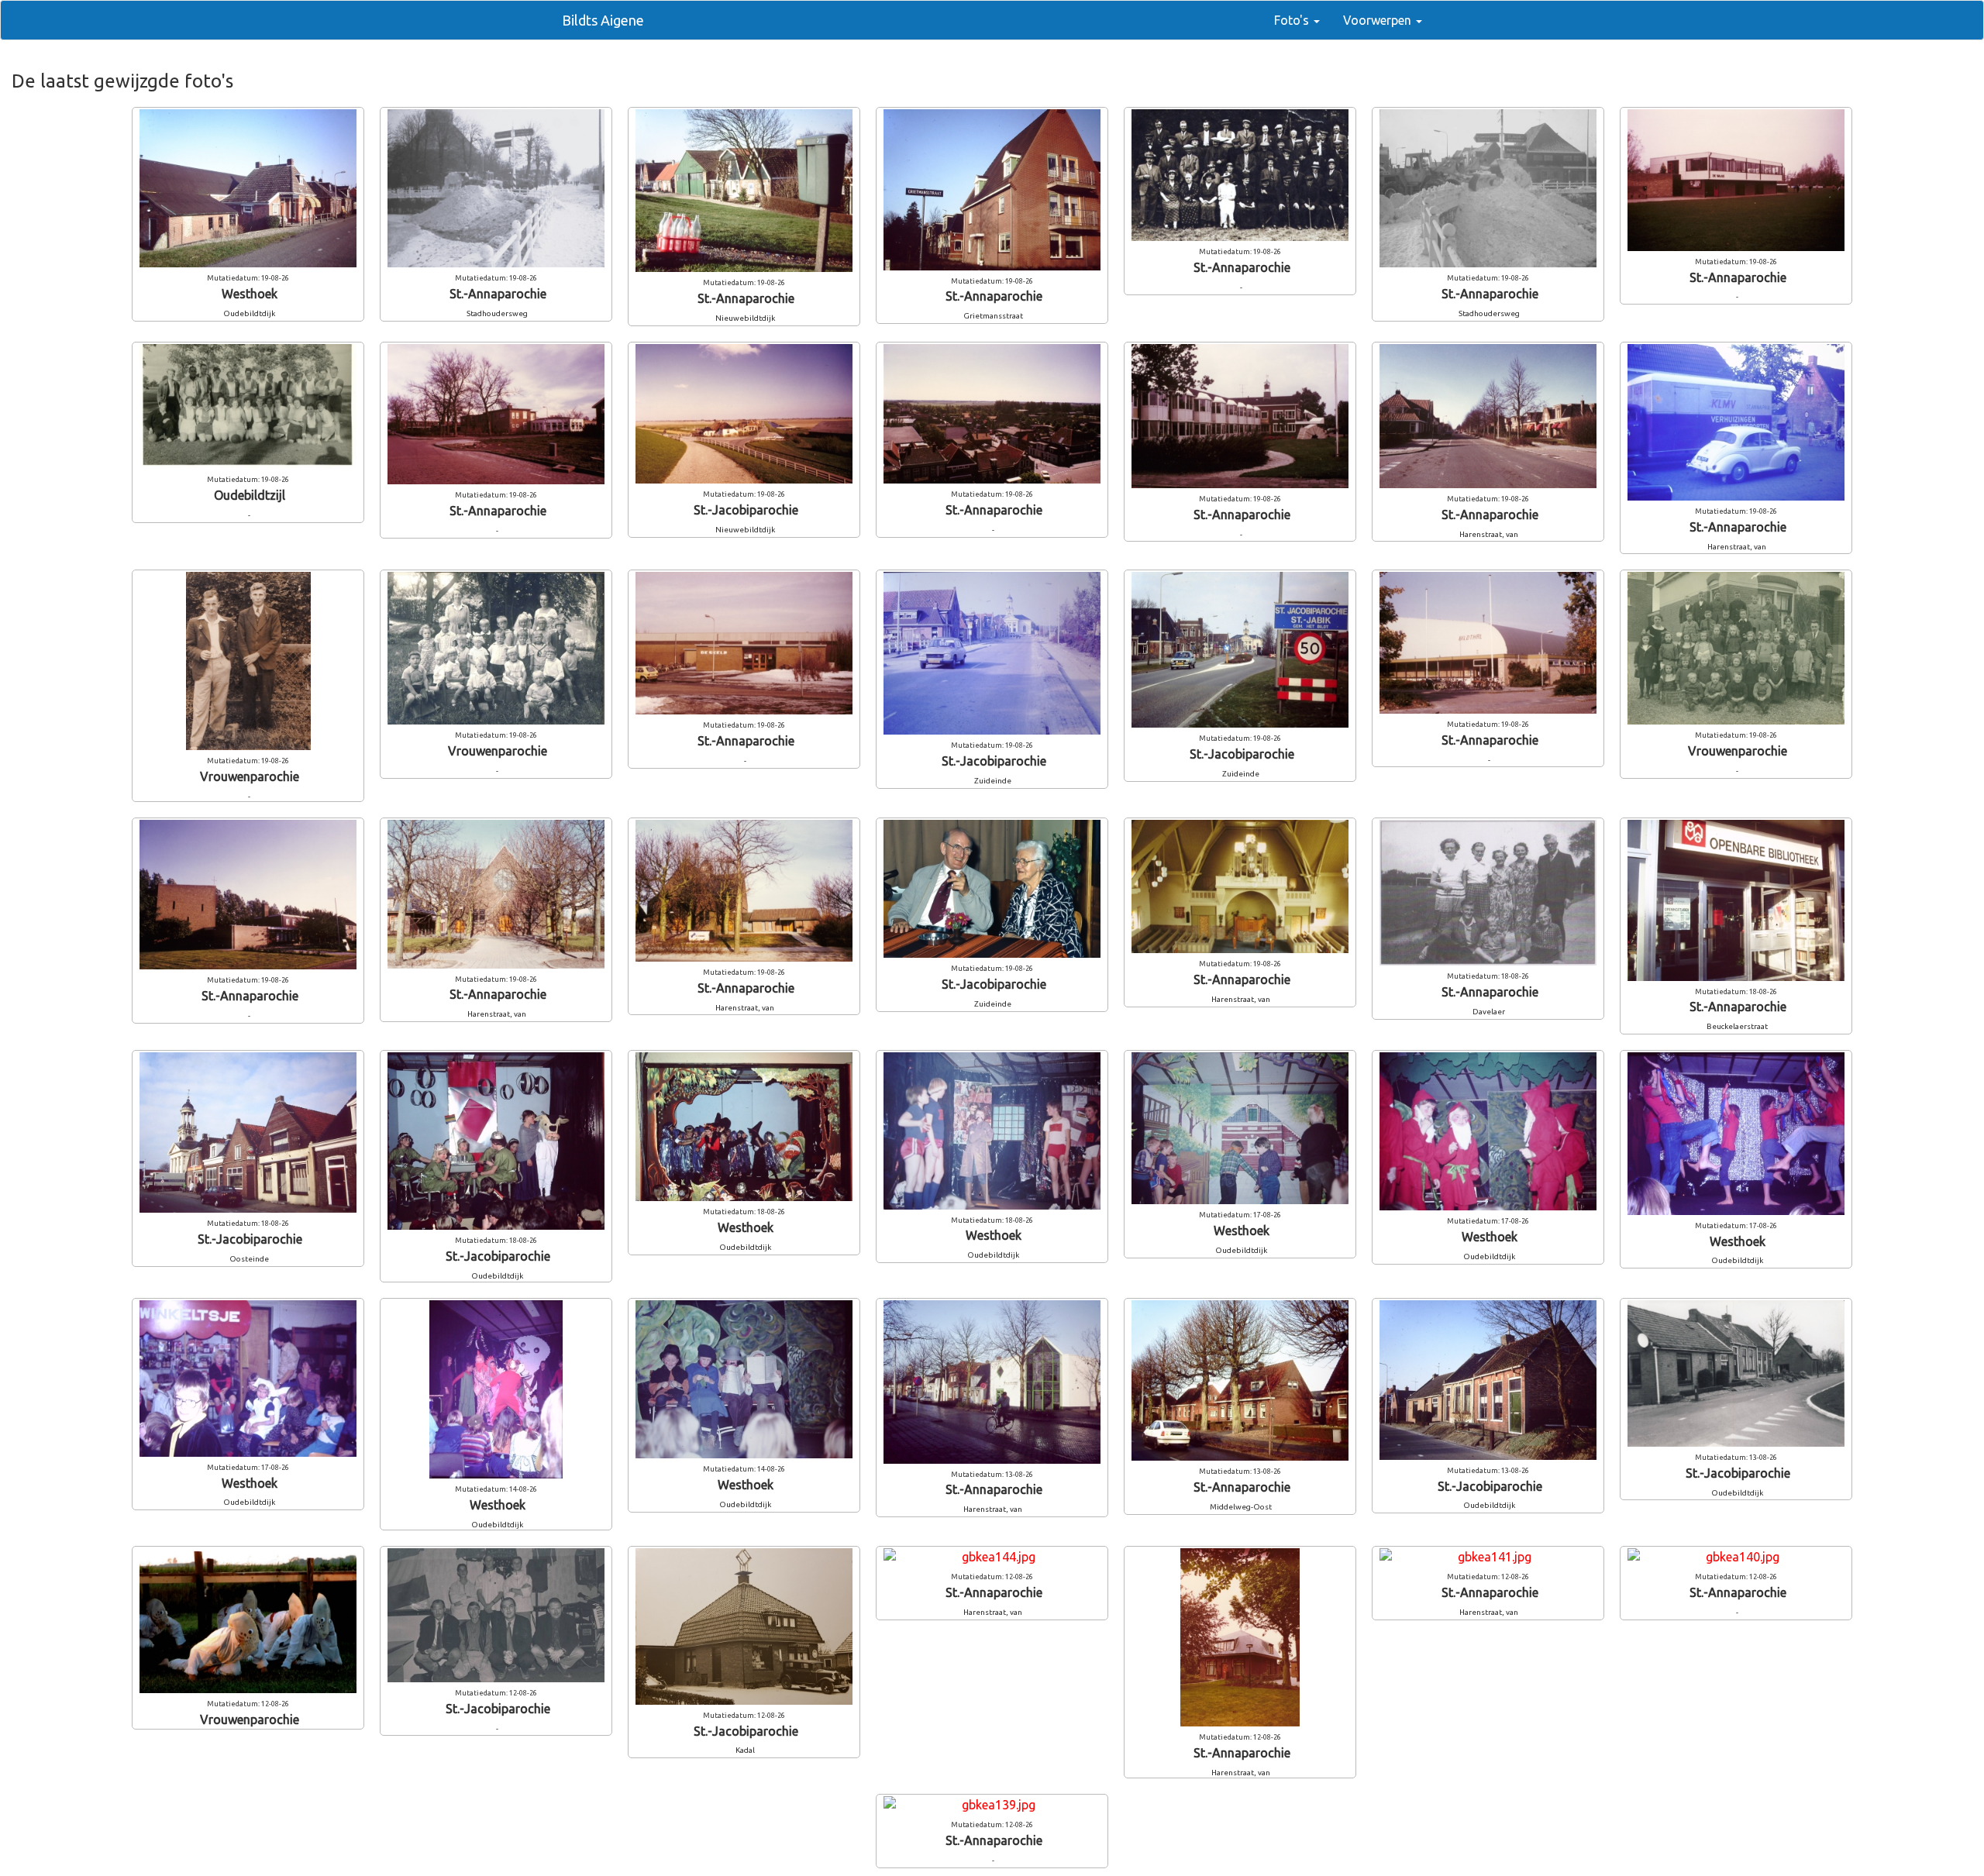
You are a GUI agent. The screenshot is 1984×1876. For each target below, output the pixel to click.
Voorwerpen (1379, 20)
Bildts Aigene (603, 20)
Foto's (1293, 20)
